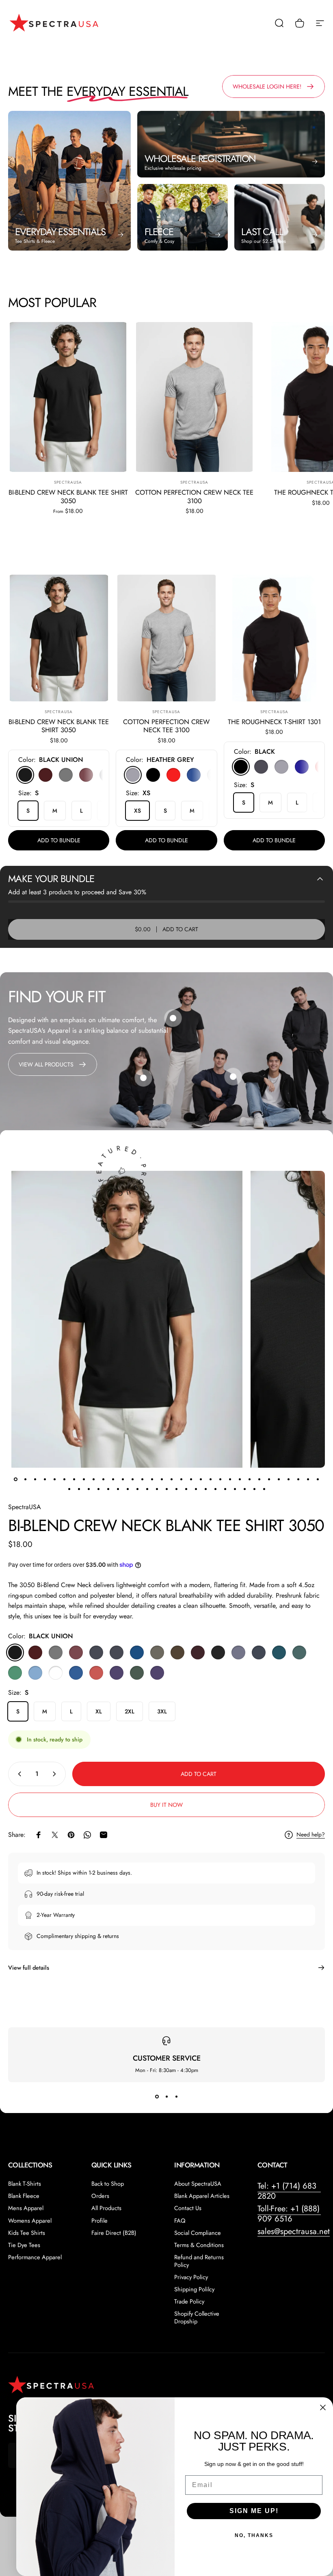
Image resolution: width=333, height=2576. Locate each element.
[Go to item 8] (84, 1479)
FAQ (180, 2221)
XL (99, 1711)
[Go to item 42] (157, 1489)
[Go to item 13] (132, 1479)
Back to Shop (108, 2184)
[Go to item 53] (264, 1489)
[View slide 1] (157, 2097)
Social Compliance (198, 2233)
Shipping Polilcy (194, 2289)
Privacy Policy (191, 2277)
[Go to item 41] (147, 1489)
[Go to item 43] (166, 1489)
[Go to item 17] (171, 1479)
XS (137, 811)
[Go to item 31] (308, 1479)
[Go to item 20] (201, 1479)
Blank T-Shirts (25, 2184)
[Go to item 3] (35, 1479)
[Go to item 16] (162, 1479)
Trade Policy (189, 2301)
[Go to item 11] (113, 1479)
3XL (162, 1711)
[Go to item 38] (118, 1489)
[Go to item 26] (259, 1479)
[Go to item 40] (137, 1489)
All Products (106, 2208)
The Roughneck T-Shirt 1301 (274, 722)
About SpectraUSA (198, 2184)
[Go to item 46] (196, 1489)
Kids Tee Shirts (27, 2233)
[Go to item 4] (45, 1479)
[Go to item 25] (249, 1479)
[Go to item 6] (64, 1479)
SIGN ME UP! (254, 2511)
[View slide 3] (176, 2097)
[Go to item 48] (215, 1489)
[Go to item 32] (318, 1479)
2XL (130, 1711)
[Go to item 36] (98, 1489)
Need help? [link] (311, 1835)
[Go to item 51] (244, 1489)
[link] (233, 1077)
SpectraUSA (68, 482)
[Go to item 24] (240, 1479)
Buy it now (166, 1805)
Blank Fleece (24, 2196)
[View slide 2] (166, 2097)
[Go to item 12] (123, 1479)
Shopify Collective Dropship (197, 2317)
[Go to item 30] (298, 1479)
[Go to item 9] (93, 1479)
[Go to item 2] (25, 1479)
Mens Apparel (26, 2208)
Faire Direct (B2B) (114, 2233)
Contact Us (188, 2208)
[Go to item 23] (230, 1479)
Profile (99, 2221)
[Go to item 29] (288, 1479)
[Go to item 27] (269, 1479)
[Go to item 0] (15, 1479)
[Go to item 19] (191, 1479)
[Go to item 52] (254, 1489)
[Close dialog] (323, 2407)
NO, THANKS (254, 2535)
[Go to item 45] (186, 1489)
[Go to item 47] (205, 1489)
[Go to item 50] (235, 1489)
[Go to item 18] (181, 1479)
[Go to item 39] (128, 1489)
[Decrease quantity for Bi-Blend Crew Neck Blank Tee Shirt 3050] (18, 1774)
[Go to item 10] (103, 1479)
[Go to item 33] (69, 1489)
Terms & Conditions (199, 2245)
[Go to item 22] (220, 1479)
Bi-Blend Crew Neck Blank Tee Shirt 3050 (68, 496)
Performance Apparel (35, 2257)
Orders (100, 2196)
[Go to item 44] (176, 1489)
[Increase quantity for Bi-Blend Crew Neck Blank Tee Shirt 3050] (56, 1774)
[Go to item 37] (108, 1489)
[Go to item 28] (279, 1479)
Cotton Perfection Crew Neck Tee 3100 (194, 496)
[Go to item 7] (74, 1479)
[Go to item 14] (142, 1479)
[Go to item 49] (225, 1489)
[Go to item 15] (152, 1479)
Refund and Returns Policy (199, 2261)
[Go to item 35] (89, 1489)
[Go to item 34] (79, 1489)
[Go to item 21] (210, 1479)
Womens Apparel (30, 2221)
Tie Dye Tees (24, 2245)
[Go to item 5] (54, 1479)
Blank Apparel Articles (202, 2196)
